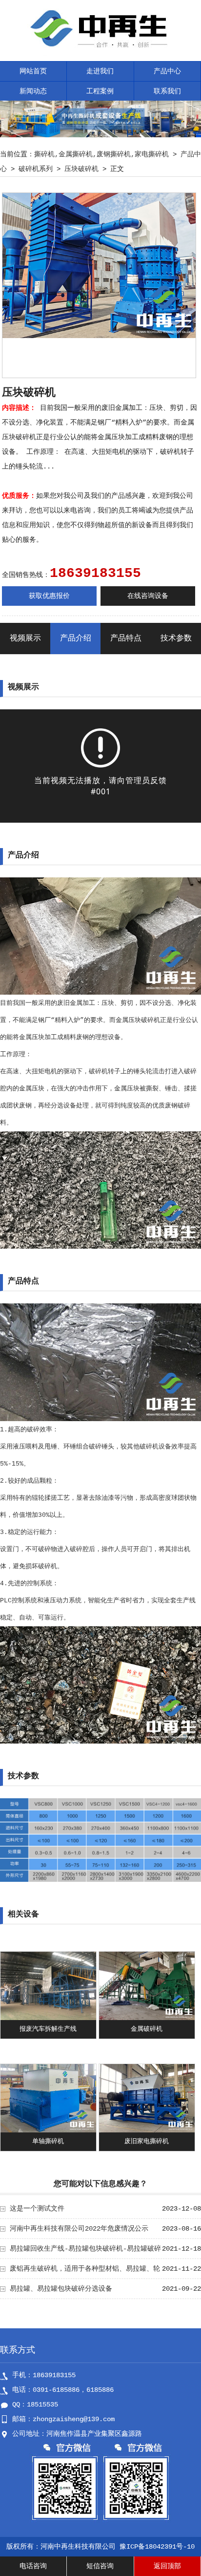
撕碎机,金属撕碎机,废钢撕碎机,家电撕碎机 (101, 154)
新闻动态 (33, 91)
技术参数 (176, 639)
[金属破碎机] (147, 2018)
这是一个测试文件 (37, 2209)
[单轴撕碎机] (48, 2130)
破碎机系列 (36, 169)
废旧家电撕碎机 (147, 2141)
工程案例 (100, 91)
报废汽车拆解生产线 (48, 2029)
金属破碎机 (147, 2029)
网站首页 (33, 71)
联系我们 (167, 91)
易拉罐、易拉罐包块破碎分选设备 (61, 2289)
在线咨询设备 (148, 596)
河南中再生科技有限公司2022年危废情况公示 (79, 2229)
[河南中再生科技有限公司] (101, 54)
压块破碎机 (81, 169)
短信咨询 (100, 2566)
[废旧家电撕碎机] (147, 2130)
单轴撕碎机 (48, 2141)
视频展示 (25, 639)
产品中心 (167, 71)
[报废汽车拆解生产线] (48, 2018)
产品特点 (126, 639)
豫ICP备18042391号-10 (157, 2547)
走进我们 (100, 71)
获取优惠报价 (49, 596)
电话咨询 (33, 2566)
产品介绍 (76, 639)
